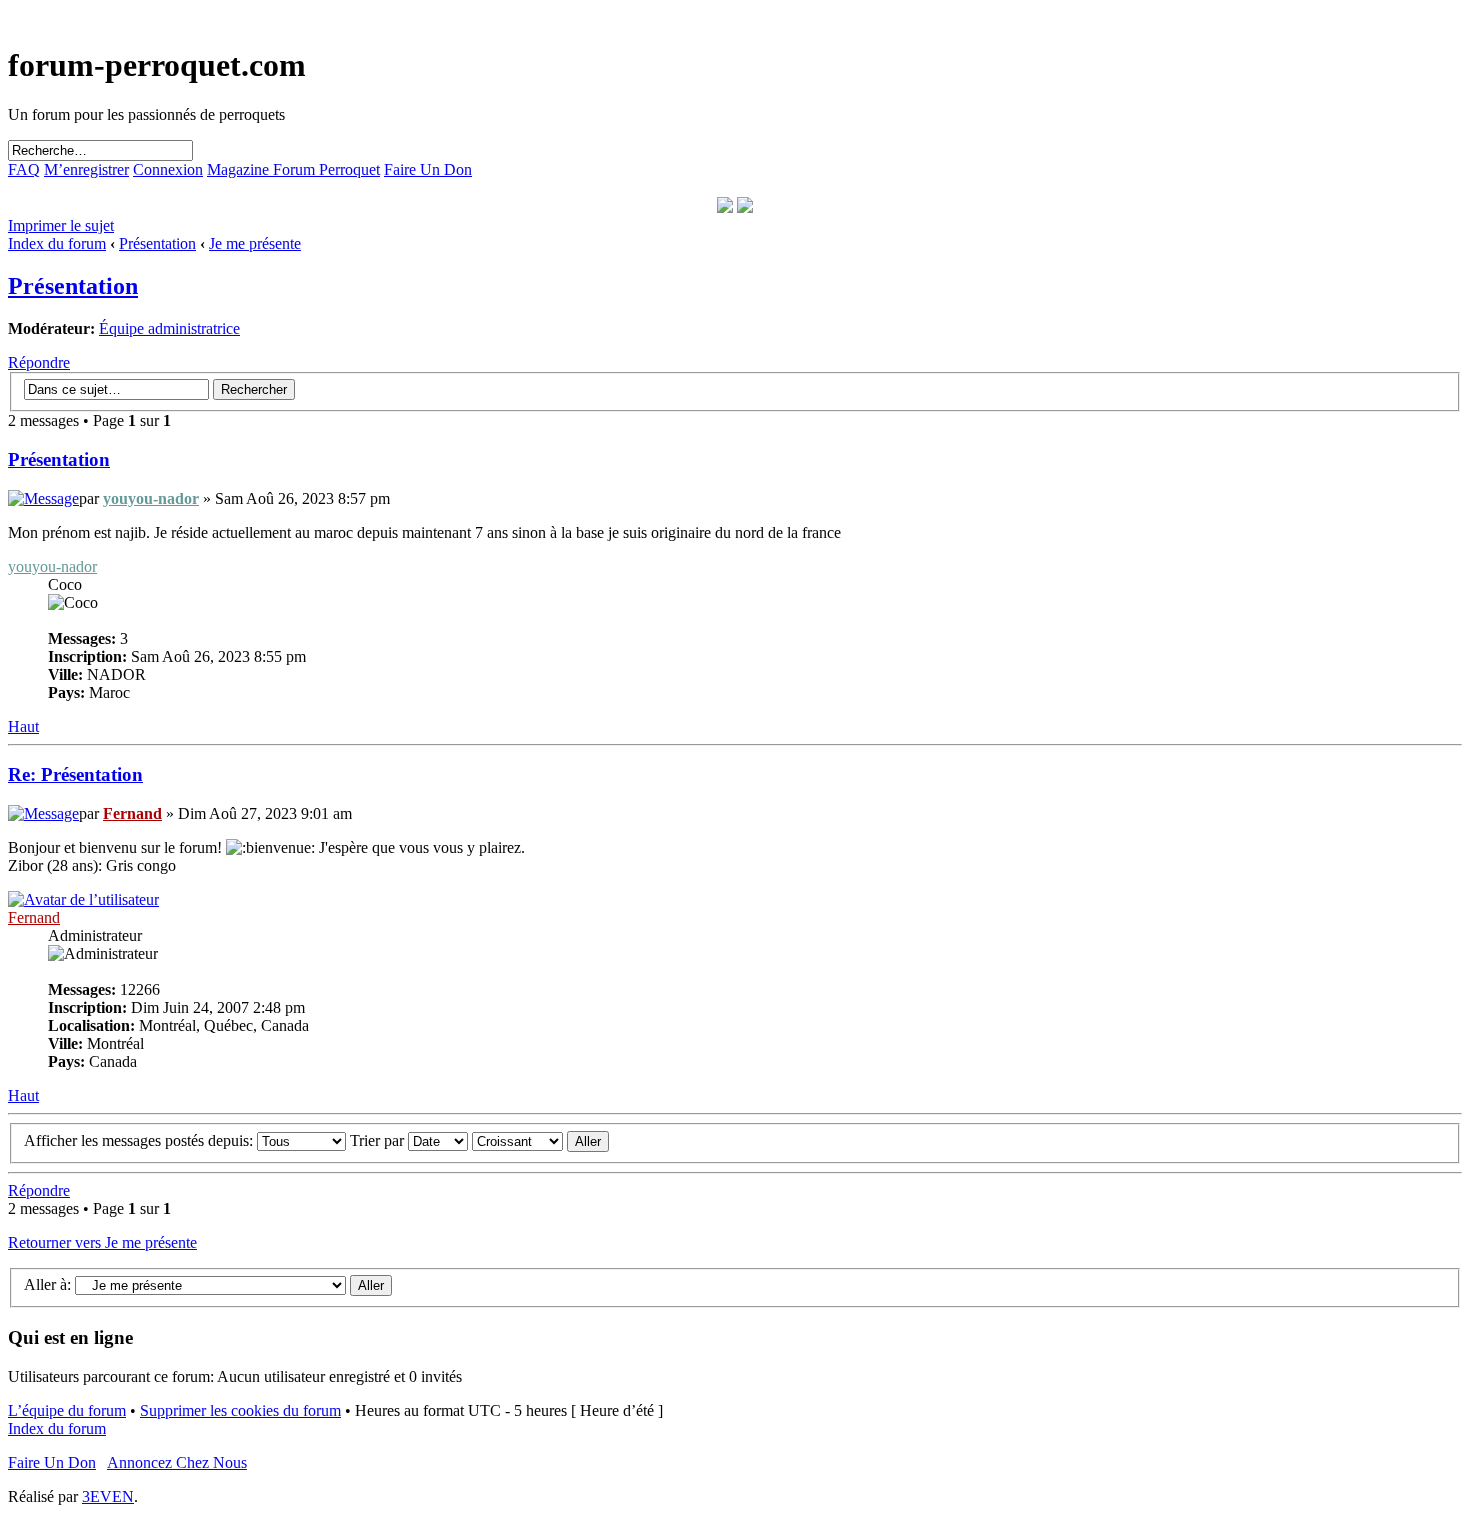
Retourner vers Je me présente (102, 1242)
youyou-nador (151, 498)
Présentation (157, 243)
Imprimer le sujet (61, 225)
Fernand (132, 813)
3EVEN (108, 1496)
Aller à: (47, 1284)
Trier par (379, 1140)
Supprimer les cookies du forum (240, 1410)
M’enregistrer (86, 169)
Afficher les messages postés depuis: (140, 1140)
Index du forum (57, 243)
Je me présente (255, 243)
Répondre (39, 362)
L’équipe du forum (67, 1410)
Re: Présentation (75, 774)
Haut (23, 726)
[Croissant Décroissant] (540, 1140)
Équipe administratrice (169, 328)
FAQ (24, 169)
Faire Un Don (428, 169)
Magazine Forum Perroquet (293, 169)
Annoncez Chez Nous (177, 1462)
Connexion (168, 169)
